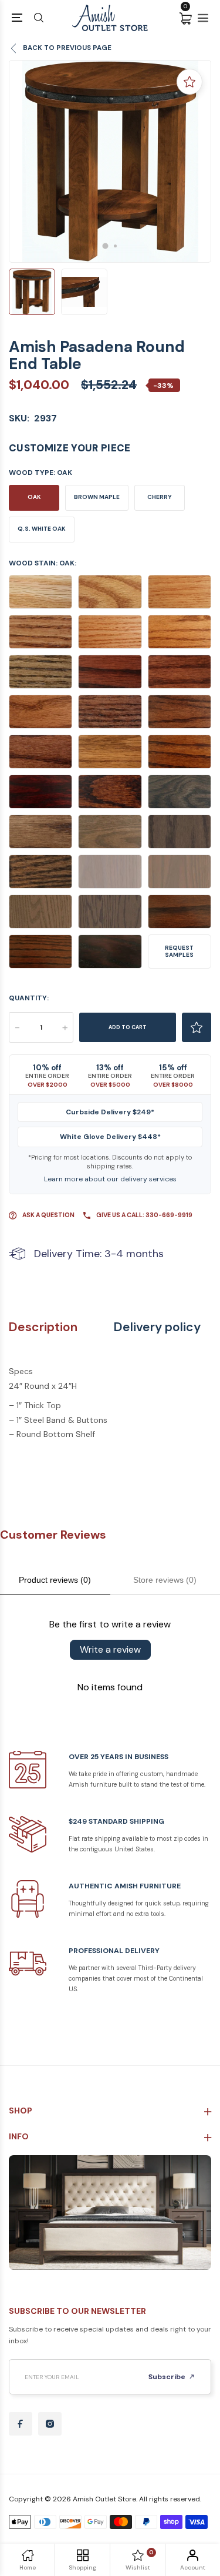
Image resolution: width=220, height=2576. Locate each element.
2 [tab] (115, 246)
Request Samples (179, 951)
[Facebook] (21, 2424)
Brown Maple (97, 497)
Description (43, 1327)
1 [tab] (105, 246)
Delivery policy (157, 1327)
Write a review (110, 1649)
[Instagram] (50, 2424)
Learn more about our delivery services (110, 1179)
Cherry (160, 497)
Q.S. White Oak (42, 529)
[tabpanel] (110, 161)
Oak (34, 497)
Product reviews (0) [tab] (55, 1580)
